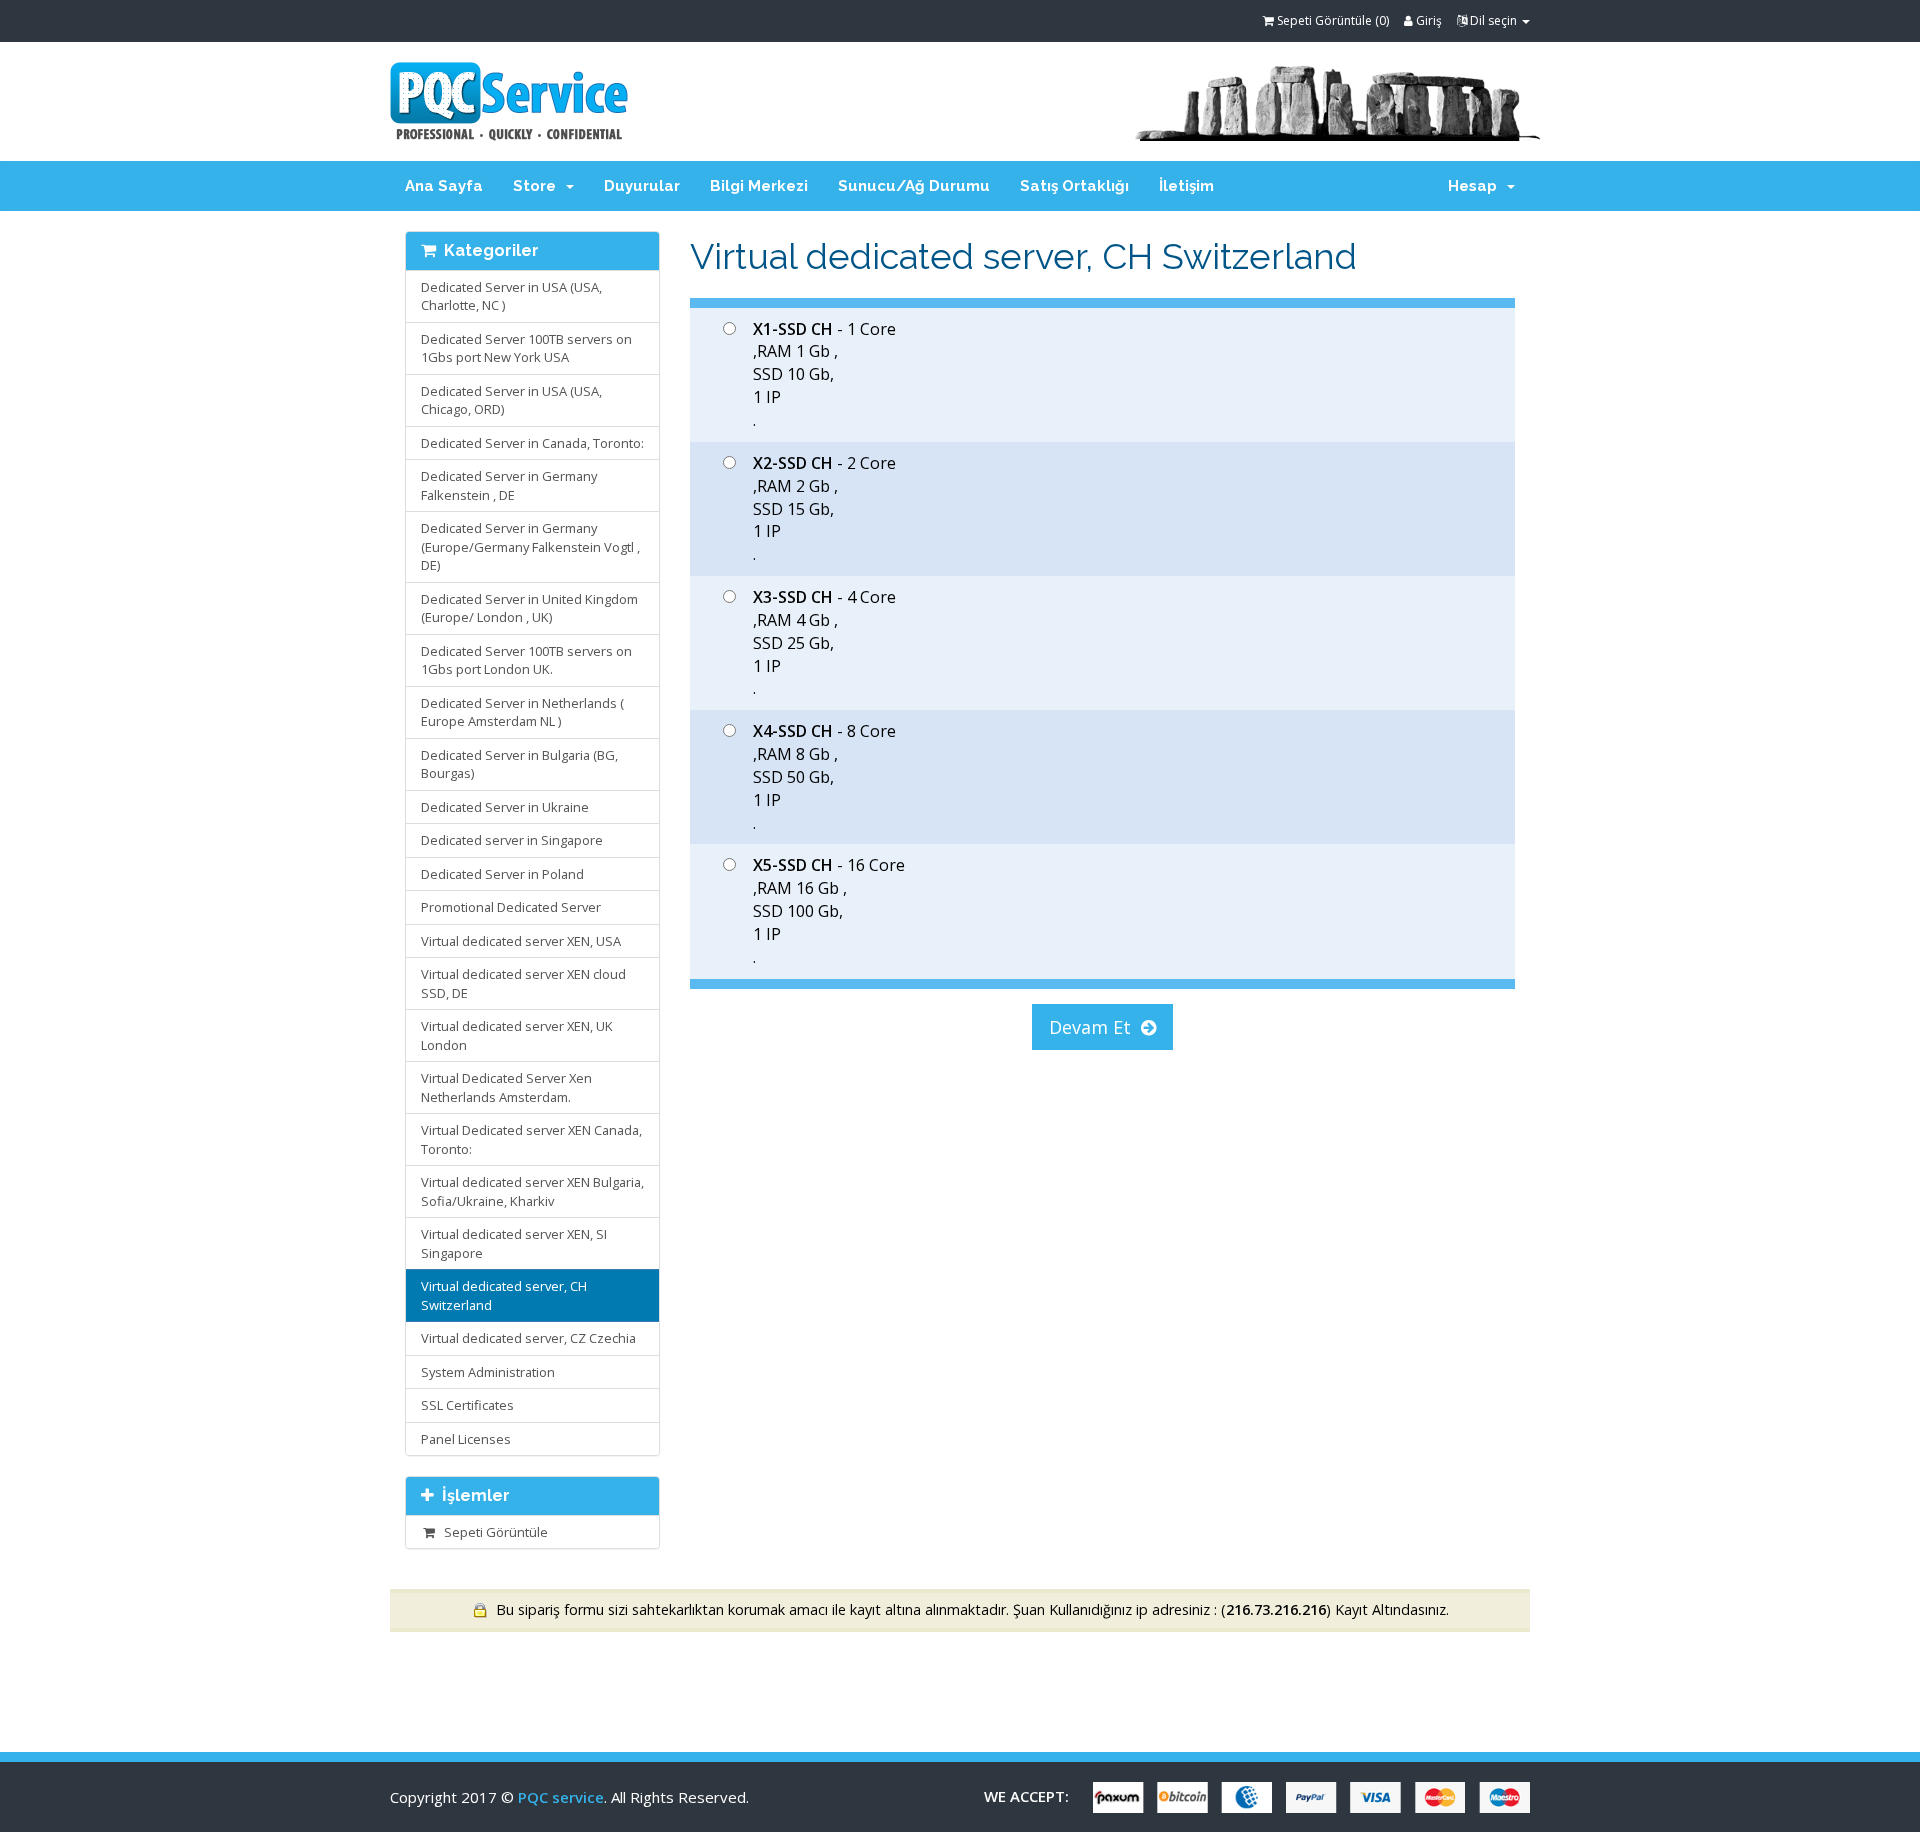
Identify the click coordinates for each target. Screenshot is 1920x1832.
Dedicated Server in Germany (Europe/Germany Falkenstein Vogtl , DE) (530, 546)
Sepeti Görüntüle (493, 1532)
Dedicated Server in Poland (502, 874)
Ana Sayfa (444, 186)
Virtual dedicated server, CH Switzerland (504, 1295)
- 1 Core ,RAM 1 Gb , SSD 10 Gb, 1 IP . (824, 374)
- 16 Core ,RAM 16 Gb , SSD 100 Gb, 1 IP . (829, 910)
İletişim (1186, 186)
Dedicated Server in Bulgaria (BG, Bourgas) (519, 764)
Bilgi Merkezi (759, 186)
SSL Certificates (467, 1405)
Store (538, 186)
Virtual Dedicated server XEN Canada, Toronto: (531, 1139)
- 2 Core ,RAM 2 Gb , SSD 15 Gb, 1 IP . (824, 508)
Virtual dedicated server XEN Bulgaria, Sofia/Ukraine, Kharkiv (532, 1191)
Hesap (1476, 186)
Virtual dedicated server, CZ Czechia (528, 1338)
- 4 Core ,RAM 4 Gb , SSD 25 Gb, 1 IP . (824, 642)
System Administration (488, 1372)
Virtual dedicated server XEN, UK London (517, 1035)
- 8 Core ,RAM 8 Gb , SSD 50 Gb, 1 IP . (824, 776)
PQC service (561, 1797)
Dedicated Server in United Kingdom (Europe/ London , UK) (529, 608)
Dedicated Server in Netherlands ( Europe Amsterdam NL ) (522, 712)
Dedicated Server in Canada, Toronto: (532, 443)
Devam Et (1095, 1027)
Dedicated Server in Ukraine (505, 807)
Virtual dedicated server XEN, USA (521, 941)
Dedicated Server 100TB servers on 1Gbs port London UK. (526, 660)
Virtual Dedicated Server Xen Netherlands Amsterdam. (506, 1087)
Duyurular (642, 186)
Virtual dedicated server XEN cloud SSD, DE (523, 983)
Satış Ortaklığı (1074, 186)
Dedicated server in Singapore (512, 840)
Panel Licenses (466, 1439)
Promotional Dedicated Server (511, 907)
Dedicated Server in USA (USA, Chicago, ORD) (511, 400)
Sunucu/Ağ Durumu (914, 186)
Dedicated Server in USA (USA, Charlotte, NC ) (511, 296)
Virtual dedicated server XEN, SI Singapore (514, 1243)
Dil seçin (1493, 20)
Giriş (1427, 20)
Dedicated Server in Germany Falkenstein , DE (509, 485)
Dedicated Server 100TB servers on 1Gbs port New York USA (526, 348)
